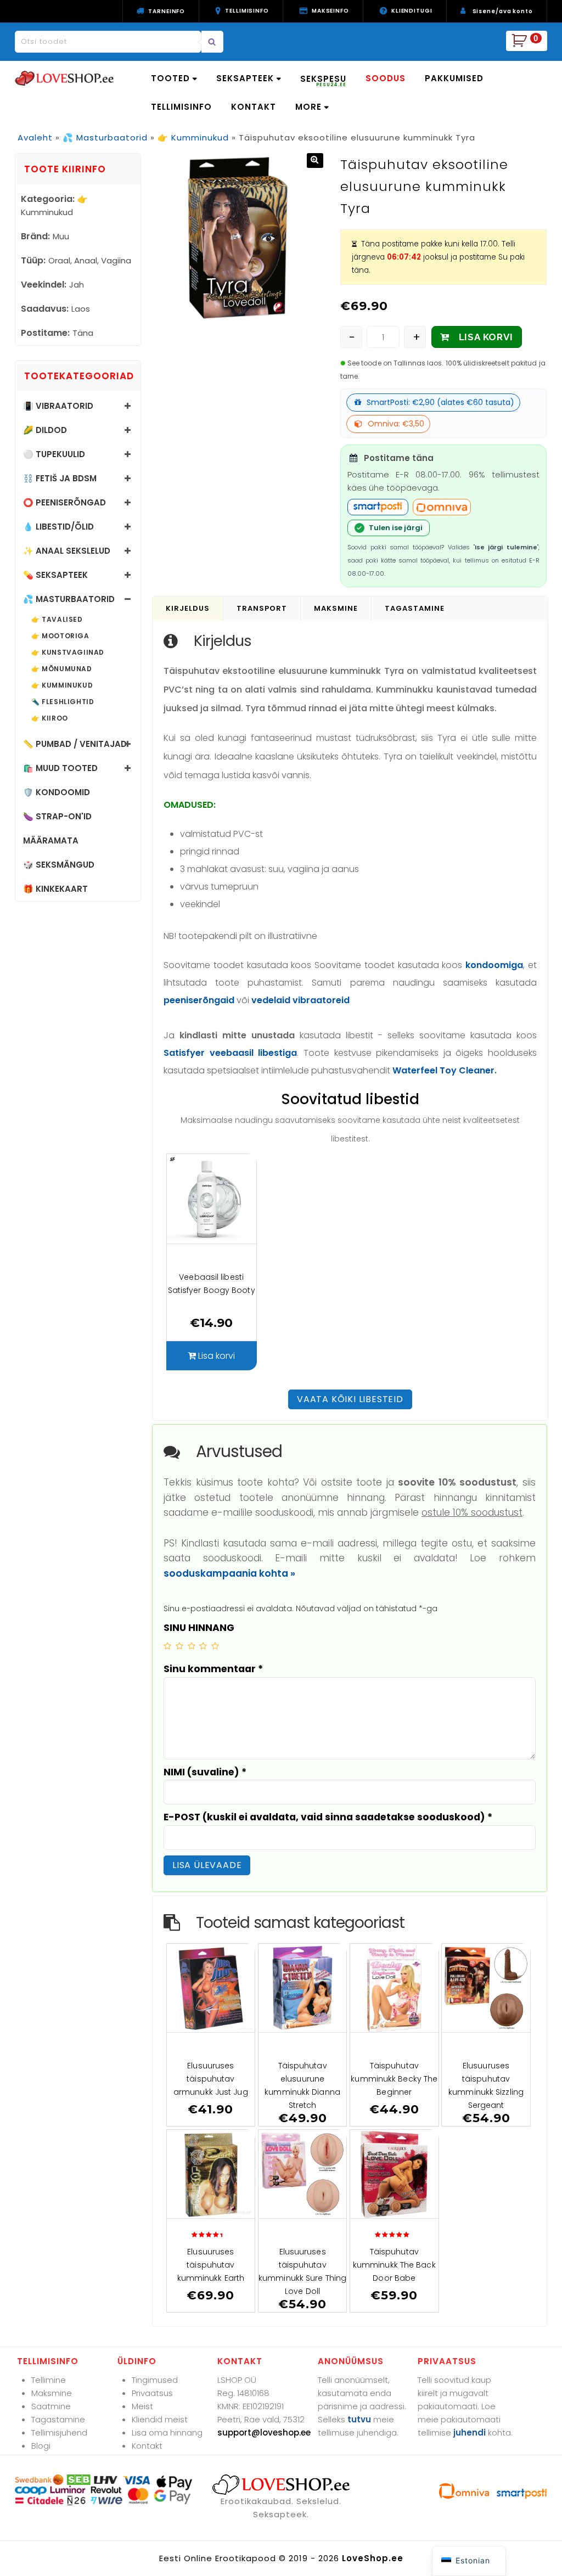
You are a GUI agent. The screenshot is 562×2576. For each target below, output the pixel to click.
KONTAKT (254, 107)
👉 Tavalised (57, 620)
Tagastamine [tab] (415, 608)
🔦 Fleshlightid (63, 702)
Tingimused (155, 2380)
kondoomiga (494, 965)
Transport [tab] (262, 608)
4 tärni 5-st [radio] (203, 1646)
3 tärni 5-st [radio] (192, 1646)
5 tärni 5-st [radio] (215, 1646)
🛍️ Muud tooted (60, 768)
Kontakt (147, 2446)
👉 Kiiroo (50, 718)
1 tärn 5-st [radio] (167, 1646)
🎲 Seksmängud (59, 865)
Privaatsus (152, 2393)
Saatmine (51, 2406)
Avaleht (35, 137)
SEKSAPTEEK (245, 78)
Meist (142, 2406)
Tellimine (49, 2380)
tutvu (359, 2419)
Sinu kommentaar (213, 1669)
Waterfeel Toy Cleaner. (445, 1070)
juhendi (470, 2432)
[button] (315, 161)
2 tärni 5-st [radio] (179, 1646)
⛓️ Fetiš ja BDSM (60, 478)
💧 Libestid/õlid (58, 527)
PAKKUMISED (454, 78)
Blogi (41, 2446)
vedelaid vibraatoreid (300, 1000)
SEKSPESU (323, 80)
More (308, 107)
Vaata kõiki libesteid (350, 1399)
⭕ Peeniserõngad (64, 502)
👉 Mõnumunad (62, 669)
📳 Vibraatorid (58, 406)
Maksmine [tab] (336, 608)
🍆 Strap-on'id (57, 816)
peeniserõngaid (199, 1000)
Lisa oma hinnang (167, 2432)
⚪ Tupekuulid (54, 454)
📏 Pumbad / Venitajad (75, 744)
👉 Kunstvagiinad (68, 653)
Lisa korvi (486, 337)
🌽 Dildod (45, 430)
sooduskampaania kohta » (229, 1573)
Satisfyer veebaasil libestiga (230, 1053)
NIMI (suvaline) (205, 1772)
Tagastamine (58, 2419)
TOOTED (170, 78)
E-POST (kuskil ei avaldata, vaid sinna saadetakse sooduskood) (328, 1817)
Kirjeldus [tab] (188, 608)
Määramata (51, 840)
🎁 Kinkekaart (55, 889)
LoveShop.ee (373, 2558)
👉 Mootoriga (60, 636)
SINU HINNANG (199, 1628)
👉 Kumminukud (193, 137)
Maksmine (52, 2393)
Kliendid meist (160, 2419)
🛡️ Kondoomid (57, 792)
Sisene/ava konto (503, 11)
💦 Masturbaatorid (105, 137)
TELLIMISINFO (181, 107)
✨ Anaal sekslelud (67, 551)
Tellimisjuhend (59, 2432)
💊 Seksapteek (55, 575)
